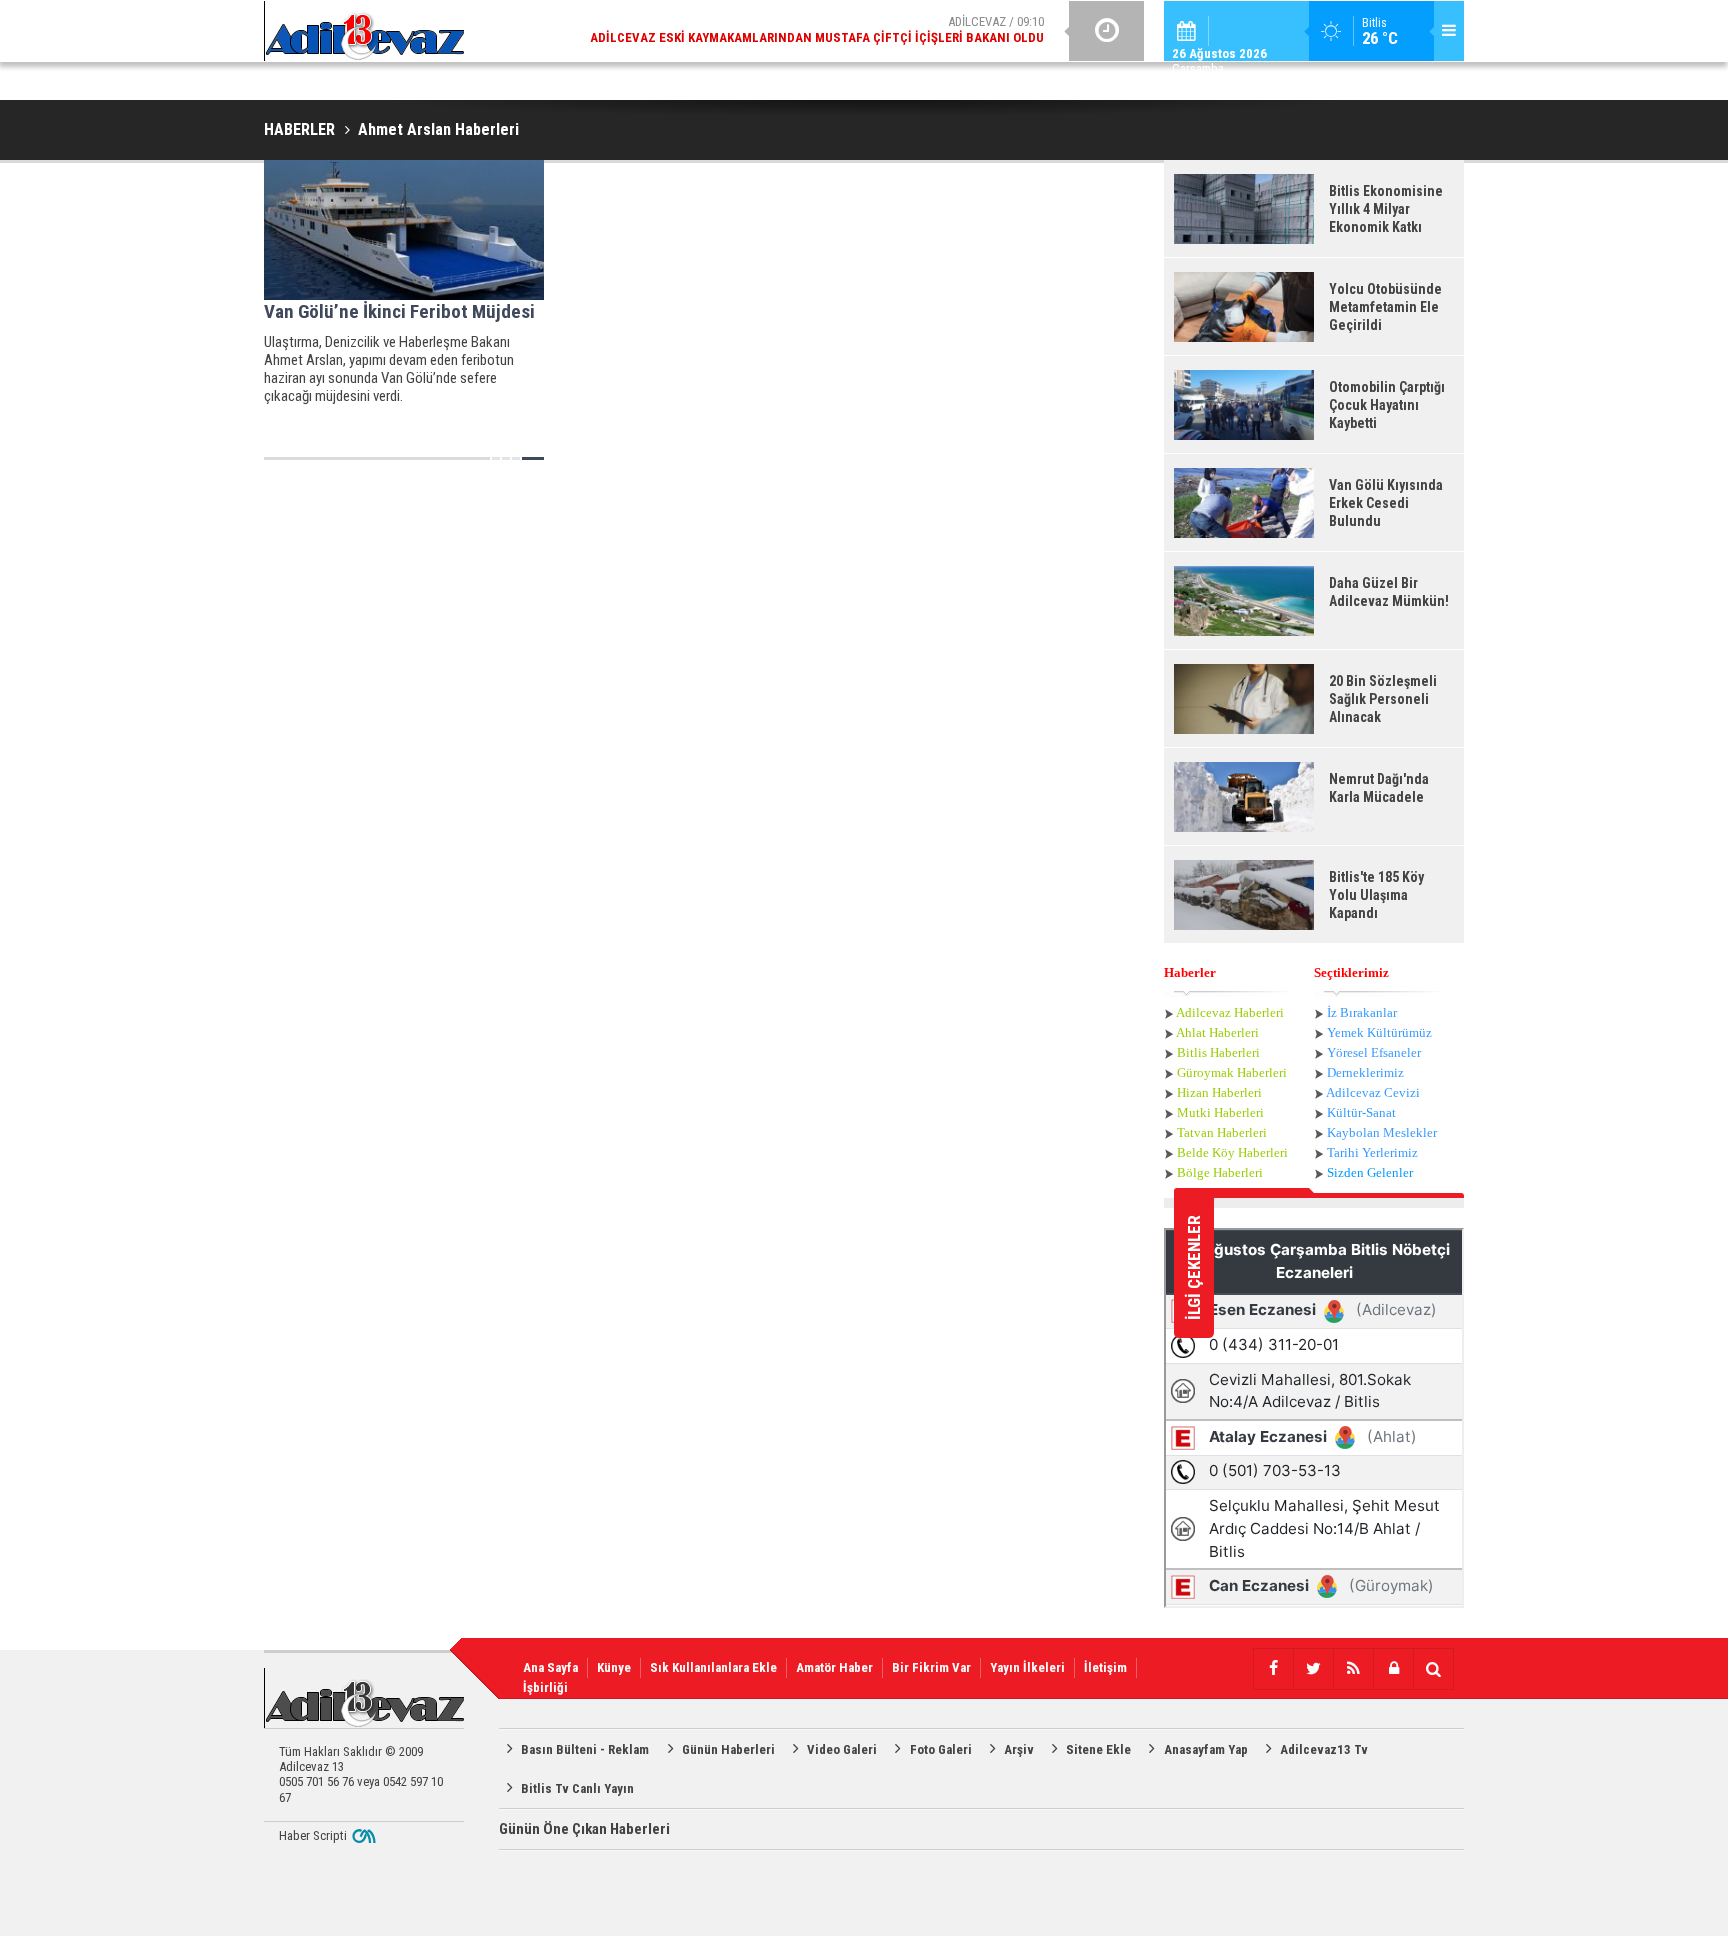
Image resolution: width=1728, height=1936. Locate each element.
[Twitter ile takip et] (1313, 1669)
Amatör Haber (834, 1667)
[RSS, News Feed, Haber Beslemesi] (1353, 1669)
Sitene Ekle (1098, 1749)
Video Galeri (842, 1749)
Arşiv (1019, 1749)
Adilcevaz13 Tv (1324, 1749)
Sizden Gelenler (1370, 1172)
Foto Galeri (941, 1749)
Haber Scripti (313, 1835)
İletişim (1105, 1667)
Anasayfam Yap (1206, 1749)
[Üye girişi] (1393, 1669)
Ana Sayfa (550, 1667)
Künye (614, 1667)
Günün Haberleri (728, 1749)
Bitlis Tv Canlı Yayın (577, 1788)
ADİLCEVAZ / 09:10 (817, 29)
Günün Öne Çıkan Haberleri (584, 1829)
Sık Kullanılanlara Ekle (713, 1667)
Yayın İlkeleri (1027, 1667)
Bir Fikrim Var (931, 1667)
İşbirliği (545, 1687)
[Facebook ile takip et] (1273, 1669)
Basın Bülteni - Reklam (585, 1749)
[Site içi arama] (1433, 1669)
